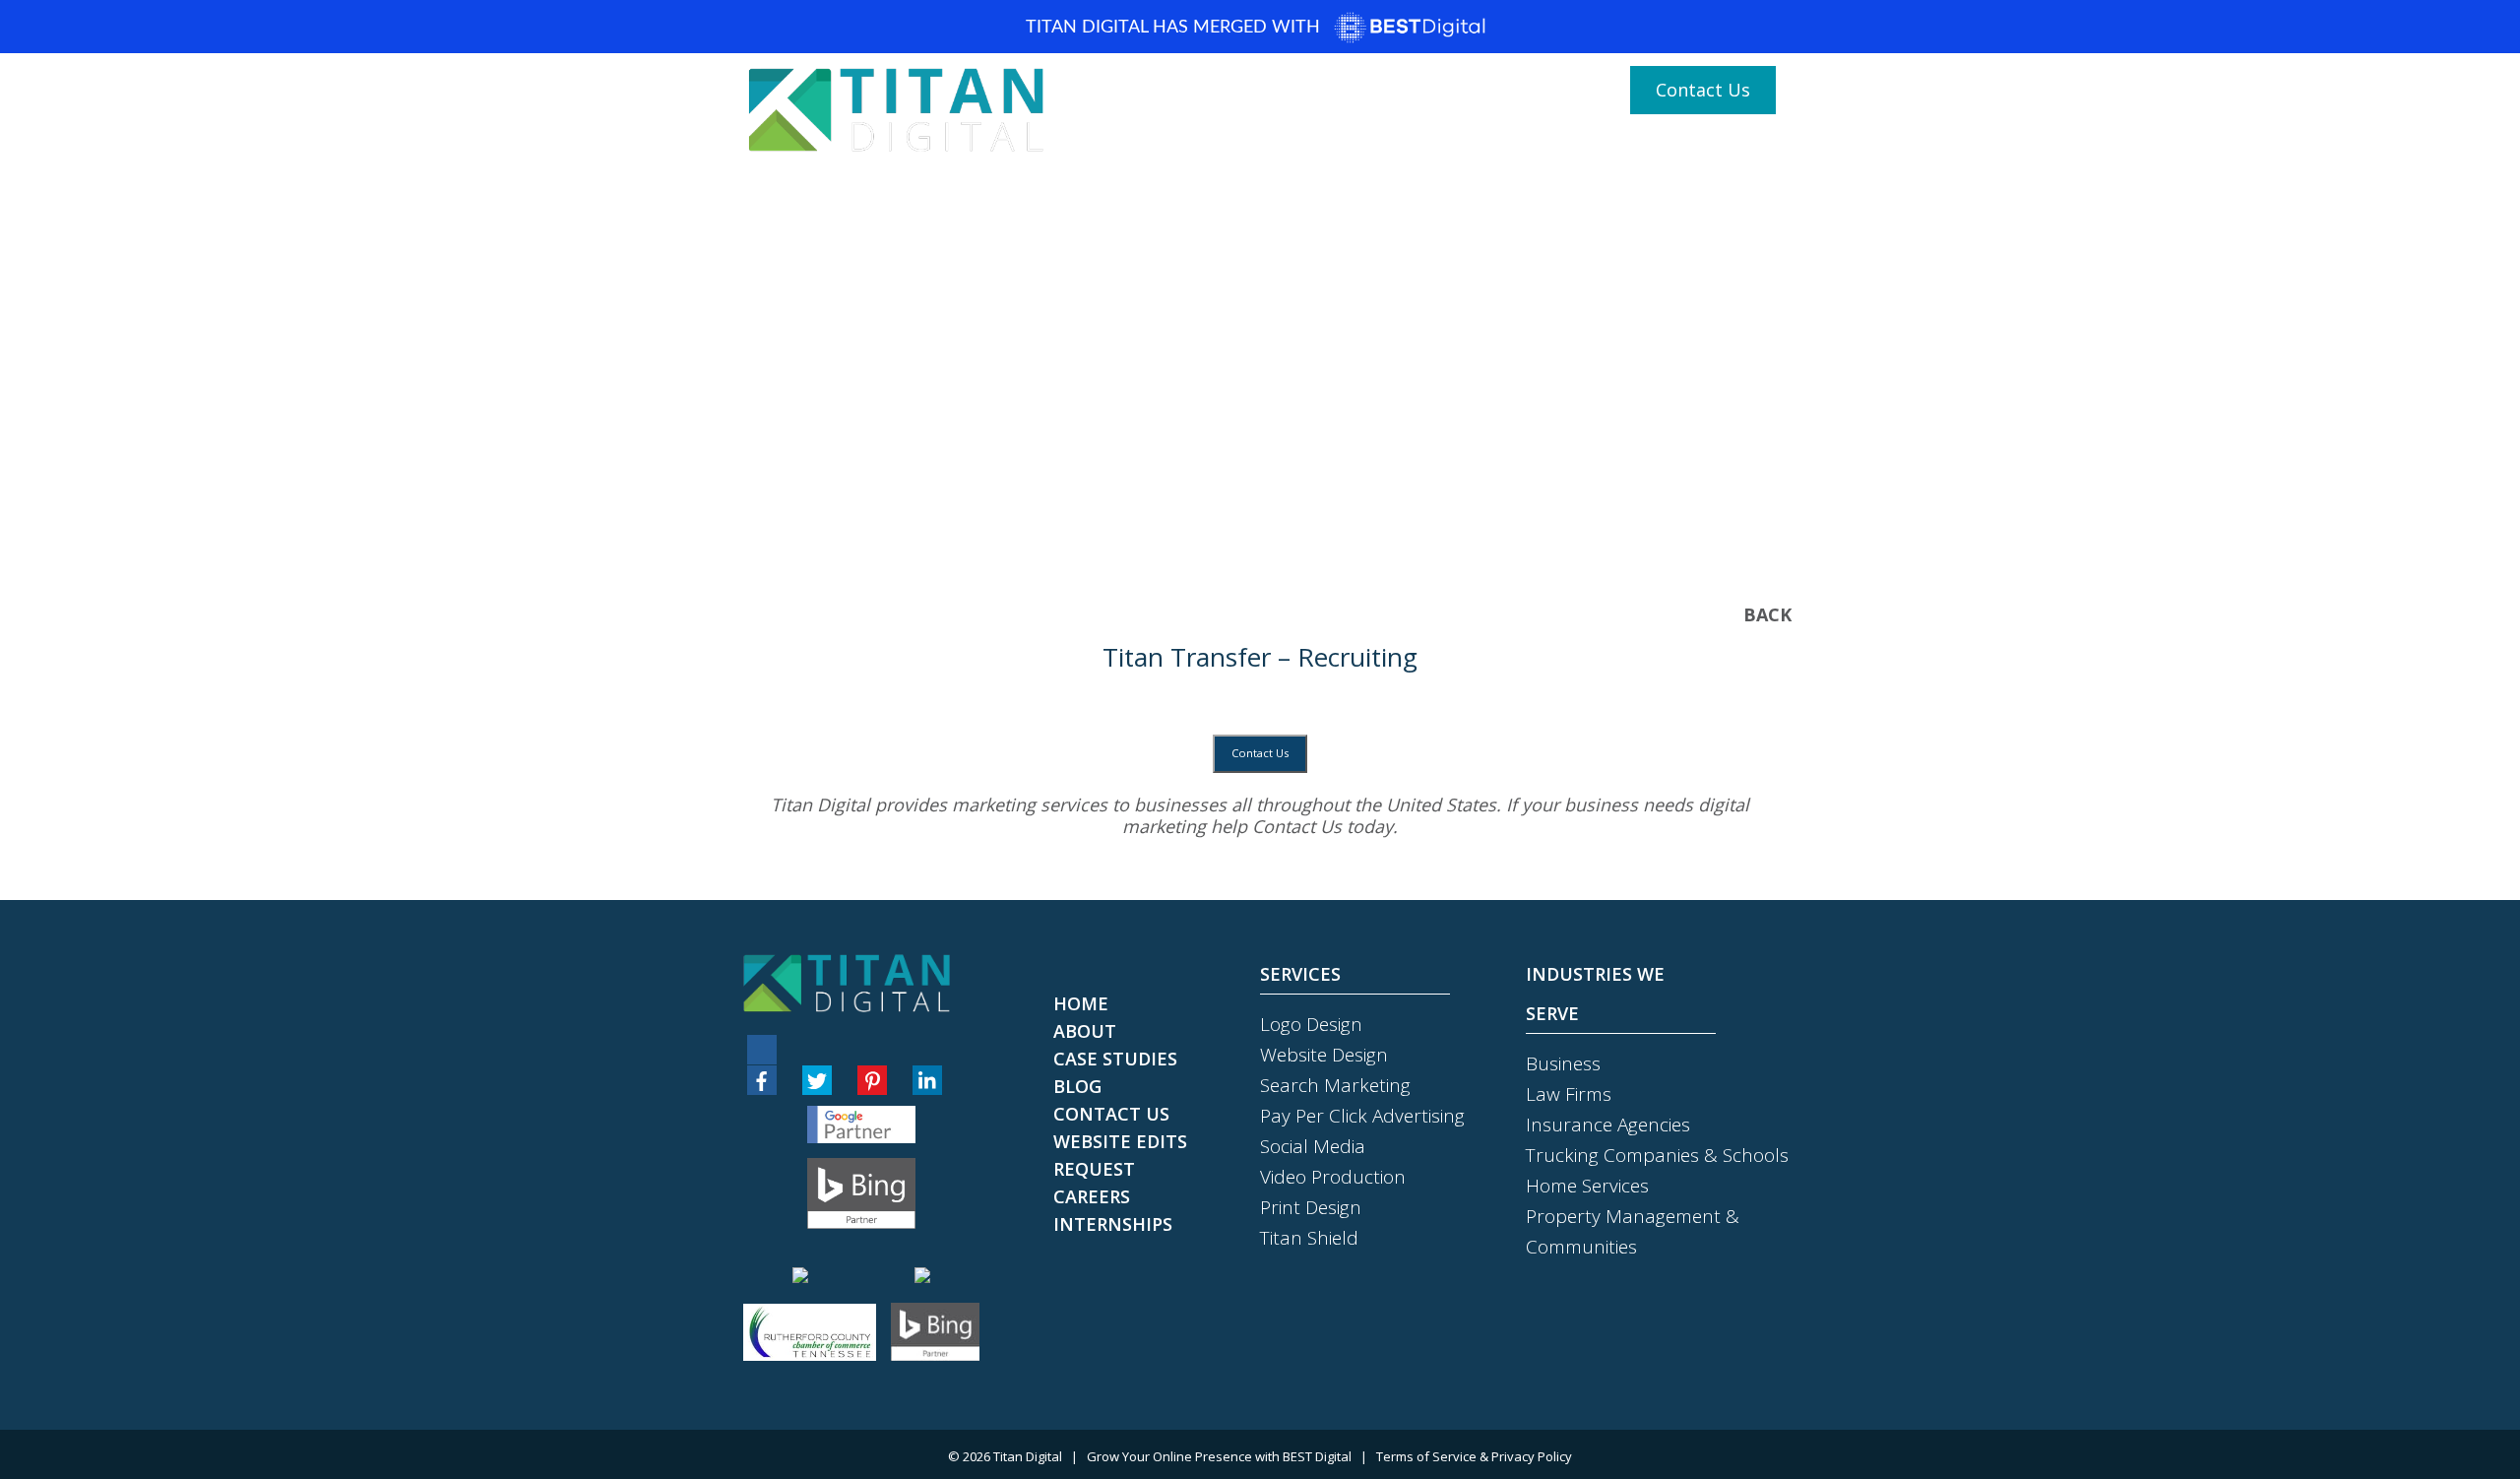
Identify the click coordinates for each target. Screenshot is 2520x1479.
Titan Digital (1028, 1456)
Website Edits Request (1120, 1155)
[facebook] (762, 1080)
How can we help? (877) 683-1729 (1459, 91)
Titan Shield (1309, 1238)
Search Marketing (1335, 1085)
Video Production (1333, 1177)
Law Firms (1569, 1094)
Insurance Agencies (1608, 1125)
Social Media (1313, 1146)
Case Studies (1711, 149)
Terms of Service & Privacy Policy (1474, 1456)
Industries (1583, 149)
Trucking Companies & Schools (1657, 1155)
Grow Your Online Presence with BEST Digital (1219, 1456)
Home (1144, 149)
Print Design (1311, 1207)
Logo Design (1311, 1024)
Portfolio (1368, 149)
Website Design (1324, 1055)
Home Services (1587, 1186)
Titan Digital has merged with (1175, 28)
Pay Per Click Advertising (1362, 1116)
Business (1563, 1063)
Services (1472, 149)
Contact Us (1703, 90)
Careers (1092, 1196)
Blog (1289, 149)
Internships (1113, 1224)
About (1219, 149)
